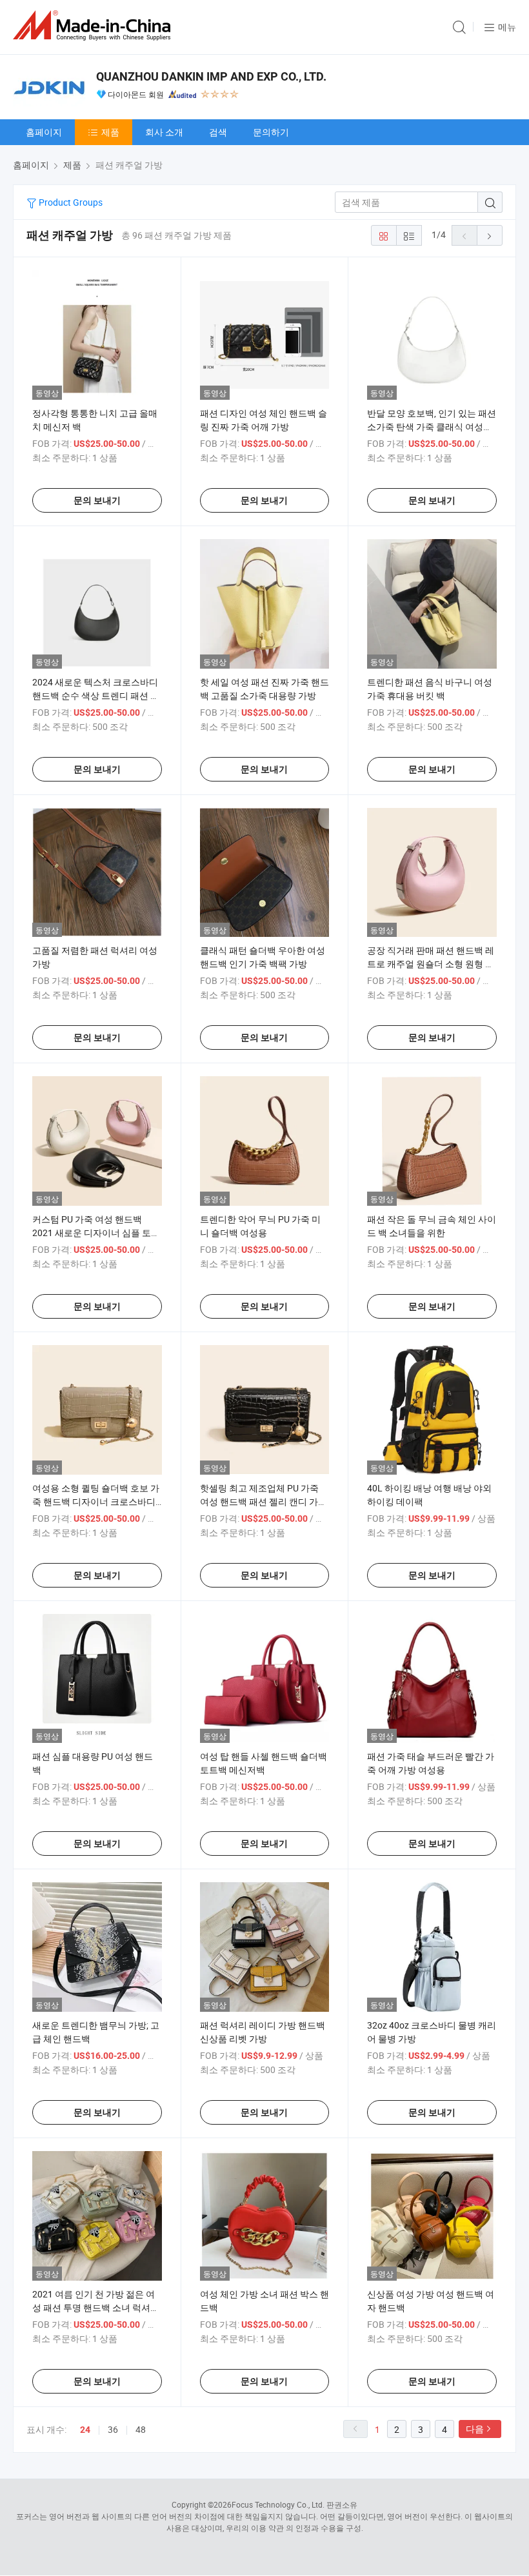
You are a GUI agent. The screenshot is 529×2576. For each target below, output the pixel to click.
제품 (110, 132)
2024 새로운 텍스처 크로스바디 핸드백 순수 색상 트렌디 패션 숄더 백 (96, 695)
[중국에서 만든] (94, 25)
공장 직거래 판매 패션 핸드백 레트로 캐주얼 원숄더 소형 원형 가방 (431, 964)
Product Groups (70, 202)
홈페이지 (44, 132)
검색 (218, 132)
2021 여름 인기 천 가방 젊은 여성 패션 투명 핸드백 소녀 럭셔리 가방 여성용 (96, 2307)
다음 (475, 2429)
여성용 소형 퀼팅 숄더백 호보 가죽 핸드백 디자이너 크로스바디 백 (96, 1501)
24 (85, 2430)
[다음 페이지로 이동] (490, 235)
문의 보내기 (97, 500)
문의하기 (271, 132)
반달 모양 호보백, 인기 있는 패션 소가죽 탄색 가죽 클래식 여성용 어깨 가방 (432, 427)
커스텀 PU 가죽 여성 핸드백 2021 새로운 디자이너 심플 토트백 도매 (96, 1233)
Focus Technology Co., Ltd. (278, 2504)
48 (141, 2429)
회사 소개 (164, 132)
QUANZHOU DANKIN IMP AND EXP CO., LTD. (211, 76)
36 (113, 2429)
